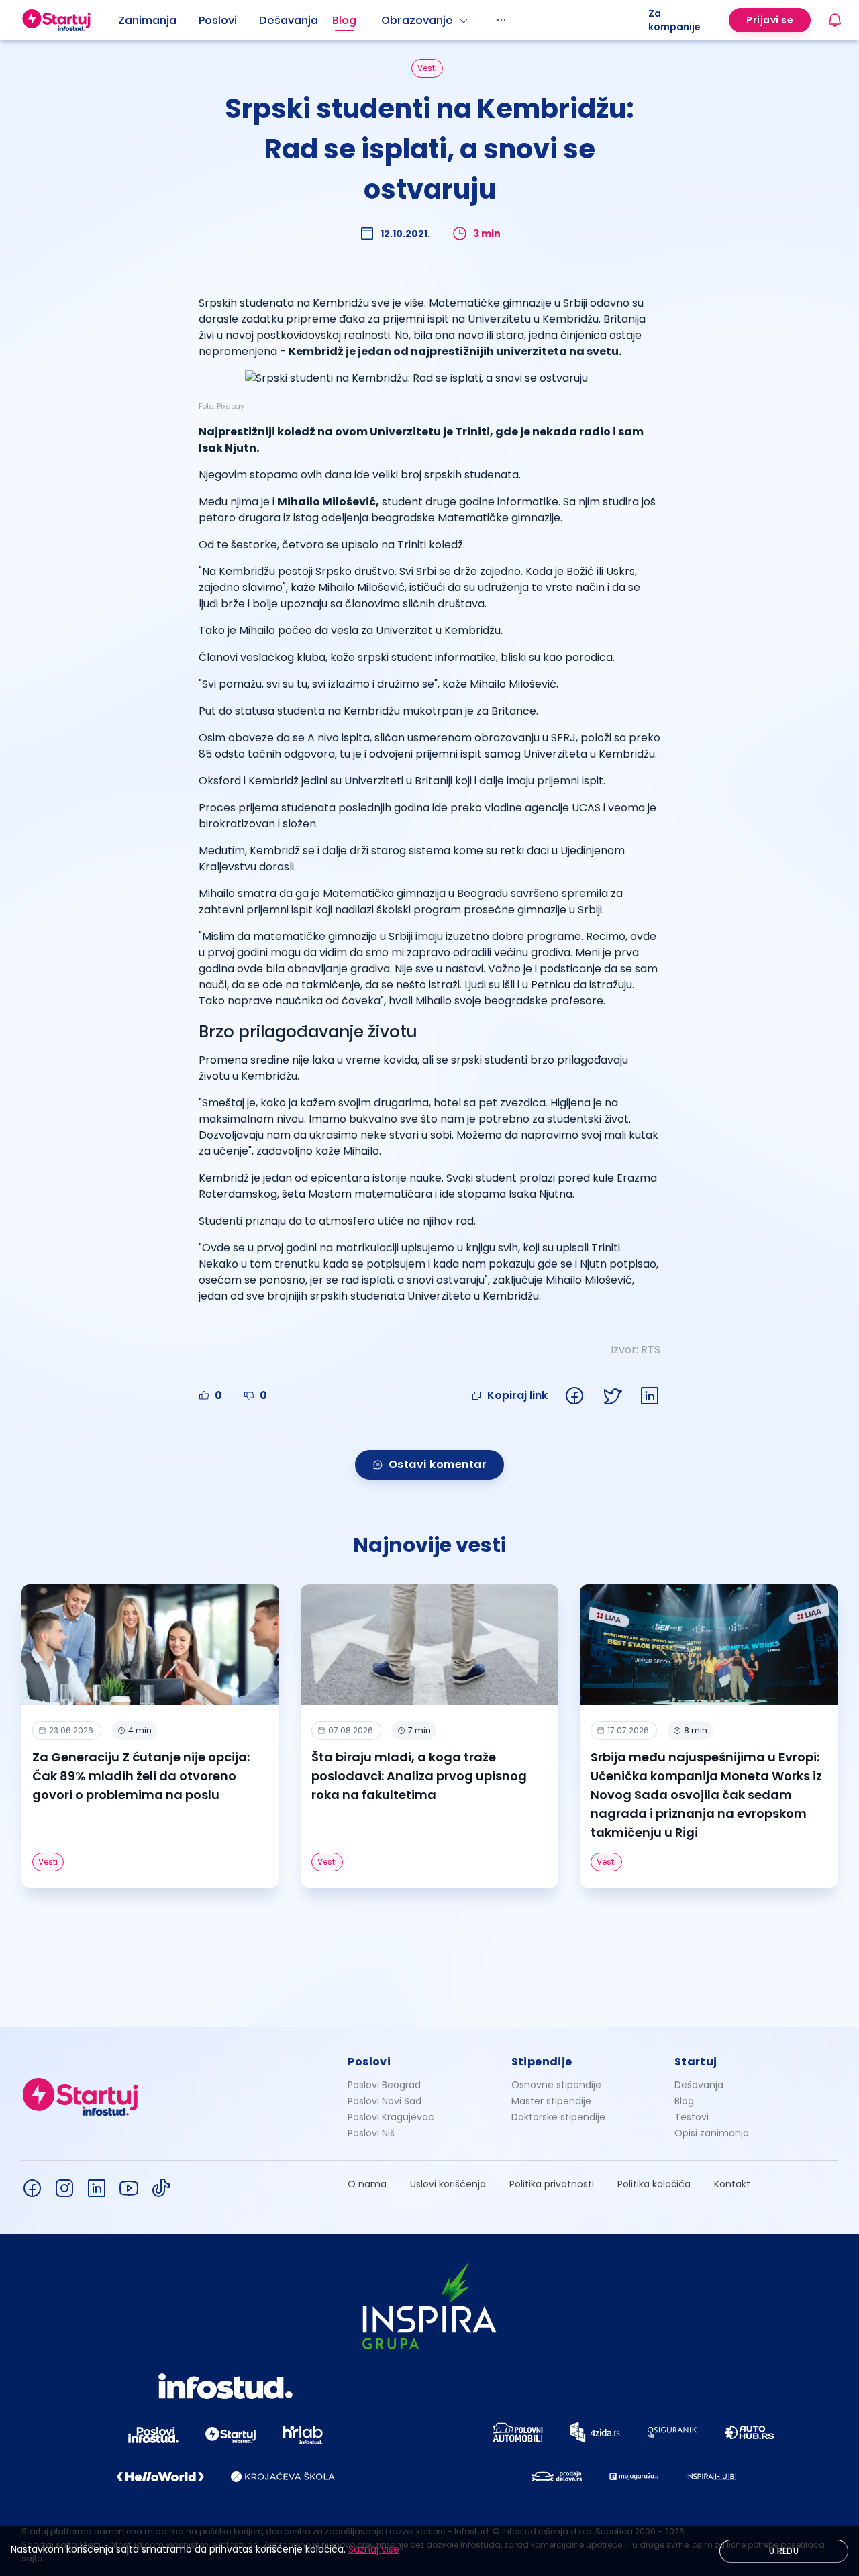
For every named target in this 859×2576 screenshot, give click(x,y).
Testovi (692, 2117)
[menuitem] (158, 21)
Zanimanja (147, 20)
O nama (367, 2184)
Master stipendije (551, 2101)
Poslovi (218, 20)
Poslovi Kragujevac (391, 2117)
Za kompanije (674, 20)
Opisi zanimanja (712, 2133)
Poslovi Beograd (384, 2085)
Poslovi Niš (371, 2133)
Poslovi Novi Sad (385, 2101)
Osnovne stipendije (556, 2085)
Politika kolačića (654, 2184)
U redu (784, 2551)
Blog (344, 20)
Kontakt (732, 2184)
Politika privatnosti (552, 2184)
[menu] (383, 20)
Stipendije (542, 2062)
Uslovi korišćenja (448, 2184)
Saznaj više (374, 2549)
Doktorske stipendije (558, 2117)
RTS (651, 1350)
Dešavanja (699, 2085)
